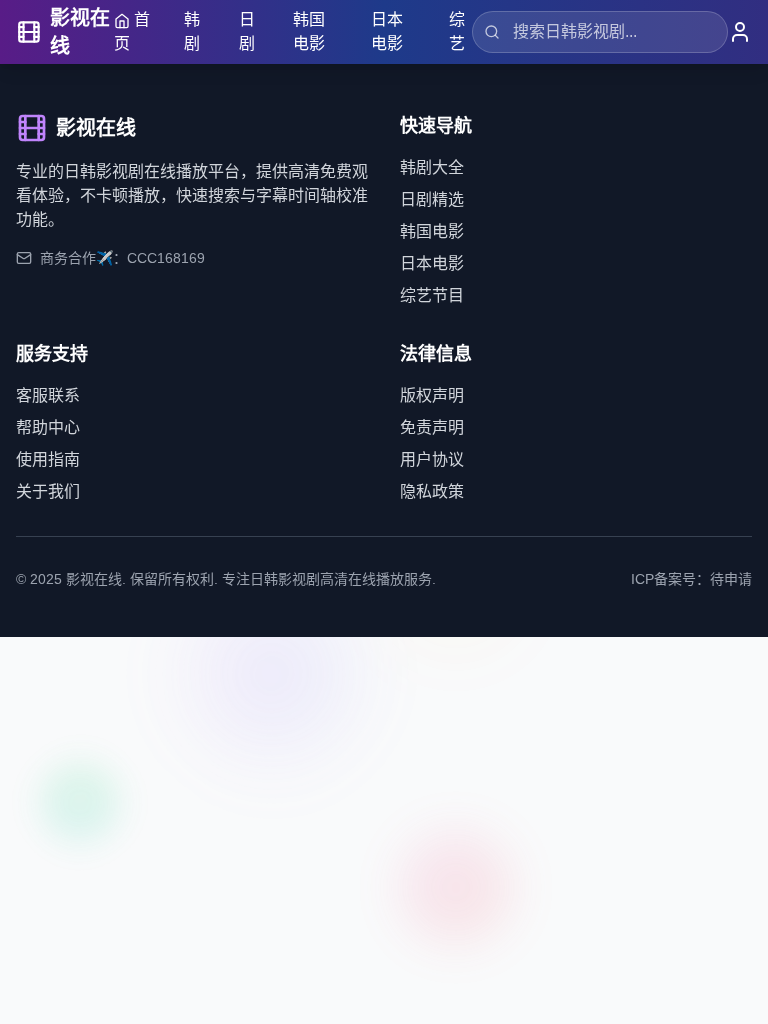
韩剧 (192, 31)
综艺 (457, 31)
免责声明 (432, 427)
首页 (132, 31)
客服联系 (48, 395)
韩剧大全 (432, 167)
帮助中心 (48, 427)
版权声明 (432, 395)
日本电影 (387, 31)
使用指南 (48, 459)
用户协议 (432, 459)
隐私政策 (432, 491)
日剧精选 (432, 199)
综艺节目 (432, 295)
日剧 (247, 31)
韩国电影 (309, 31)
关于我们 (48, 491)
